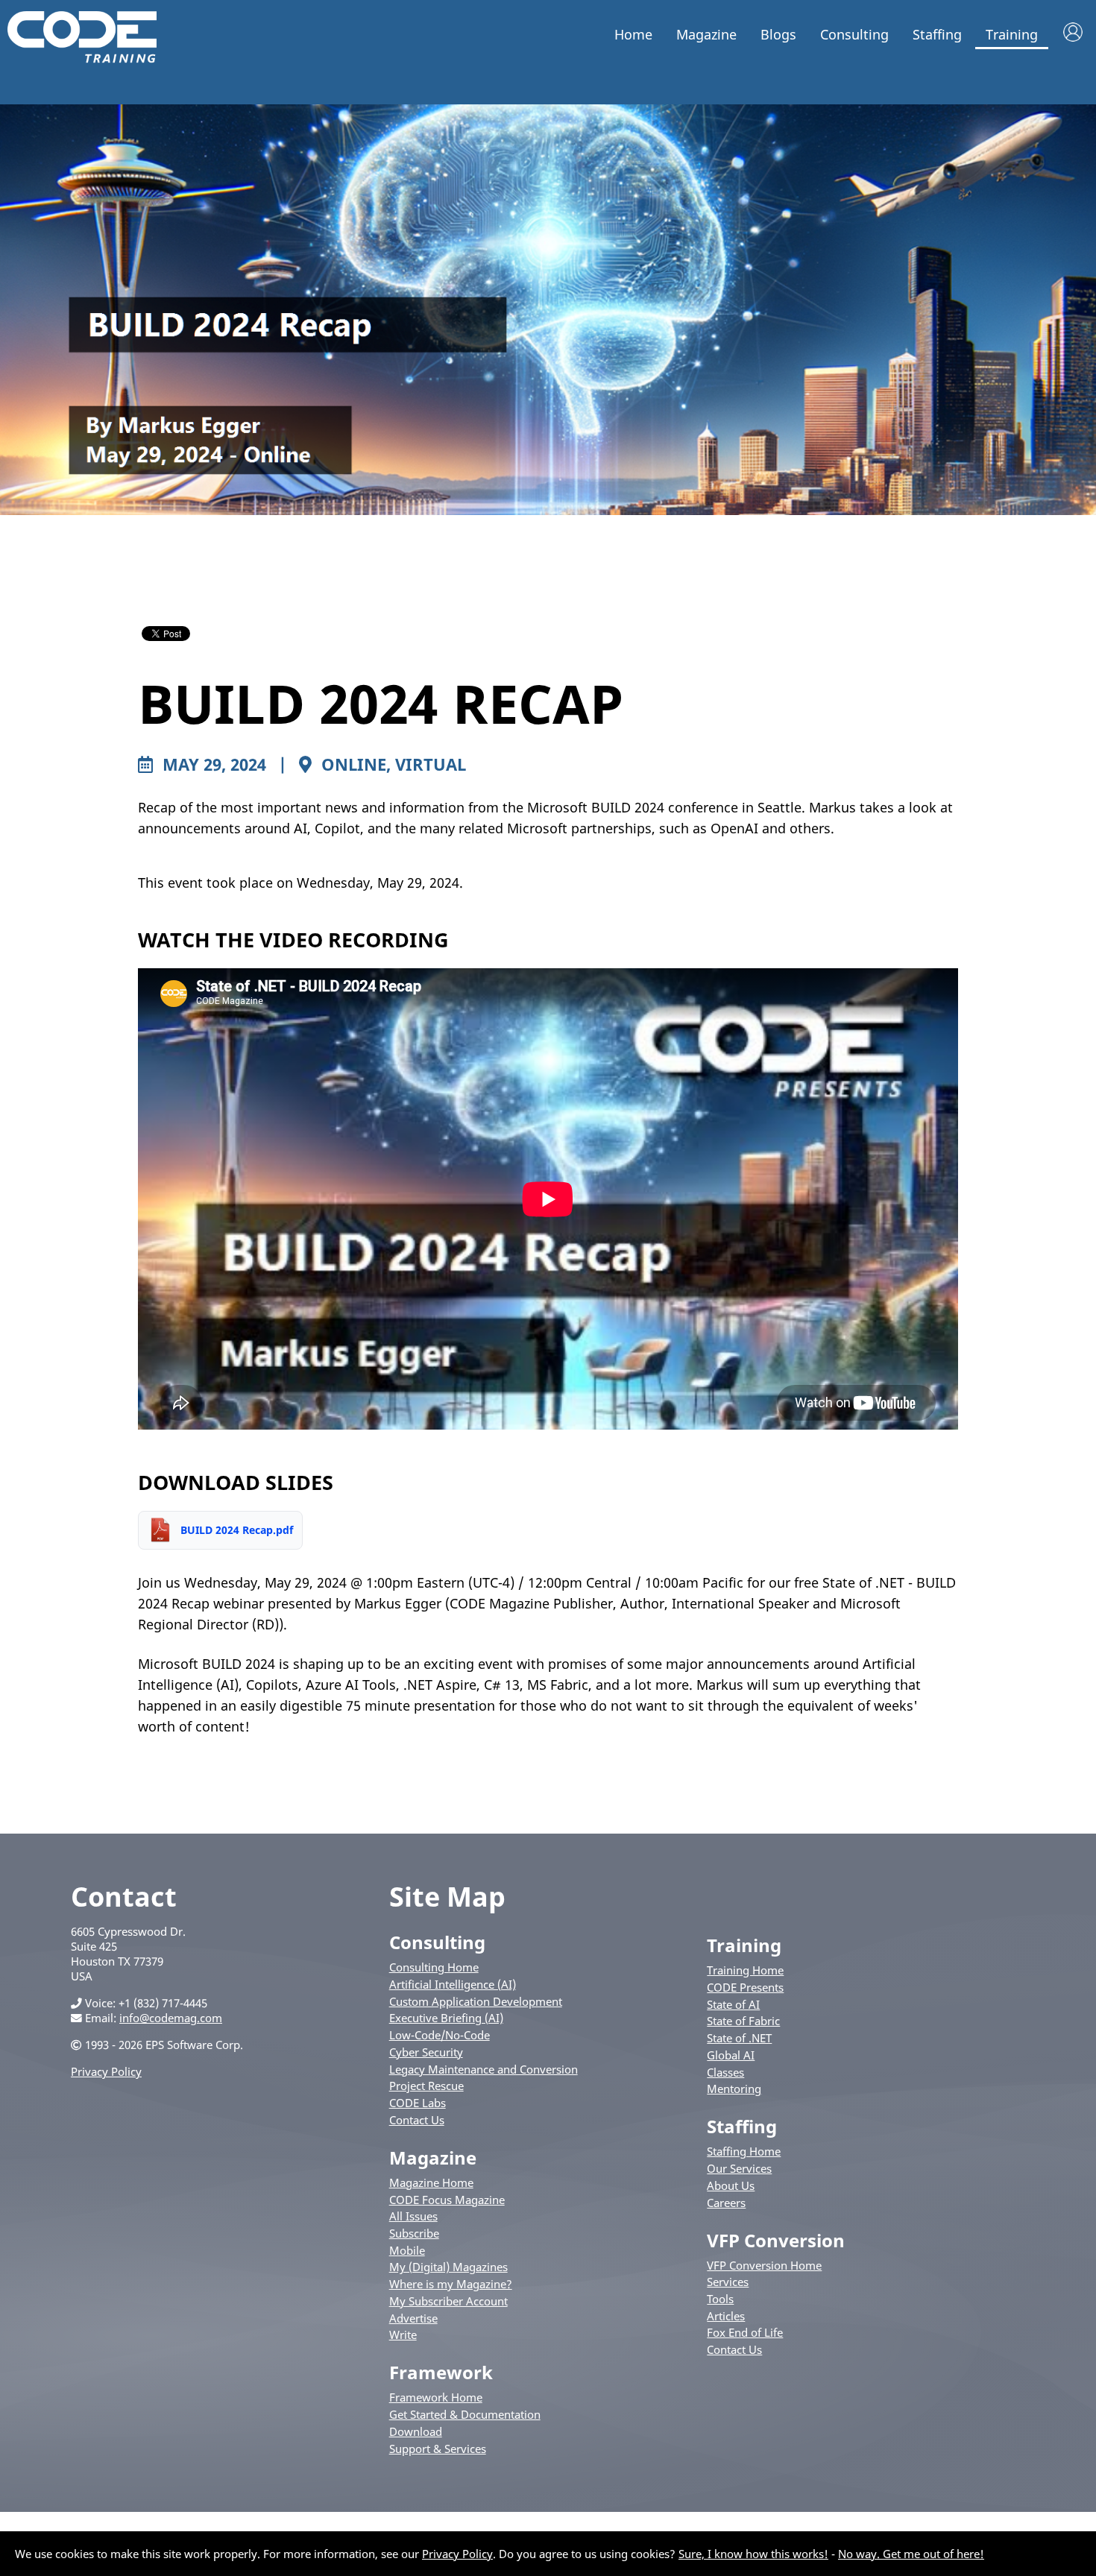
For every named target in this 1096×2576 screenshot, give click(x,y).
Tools (720, 2299)
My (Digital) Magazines (448, 2267)
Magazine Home (431, 2182)
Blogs (778, 34)
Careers (726, 2203)
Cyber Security (426, 2052)
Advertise (413, 2318)
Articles (726, 2316)
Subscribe (414, 2233)
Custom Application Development (476, 2001)
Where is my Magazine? (451, 2284)
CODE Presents (745, 1987)
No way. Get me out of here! (911, 2554)
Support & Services (438, 2449)
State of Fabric (743, 2021)
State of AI (733, 2004)
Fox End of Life (745, 2332)
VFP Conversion (776, 2240)
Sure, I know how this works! (753, 2554)
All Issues (413, 2216)
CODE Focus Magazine (447, 2200)
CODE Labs (418, 2103)
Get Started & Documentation (465, 2414)
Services (728, 2282)
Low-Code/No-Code (440, 2035)
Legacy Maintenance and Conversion (484, 2069)
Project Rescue (426, 2086)
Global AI (731, 2055)
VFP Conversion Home (764, 2265)
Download (416, 2431)
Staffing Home (744, 2151)
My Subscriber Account (448, 2301)
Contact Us (417, 2120)
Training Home (745, 1970)
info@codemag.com (171, 2018)
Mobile (407, 2250)
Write (403, 2334)
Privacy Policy (106, 2071)
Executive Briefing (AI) (446, 2018)
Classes (725, 2072)
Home (633, 34)
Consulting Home (434, 1967)
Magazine (706, 34)
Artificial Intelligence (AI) (453, 1984)
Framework (441, 2372)
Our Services (739, 2168)
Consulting (854, 34)
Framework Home (436, 2397)
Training (1012, 34)
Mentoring (734, 2089)
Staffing (937, 34)
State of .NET (739, 2038)
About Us (731, 2185)
